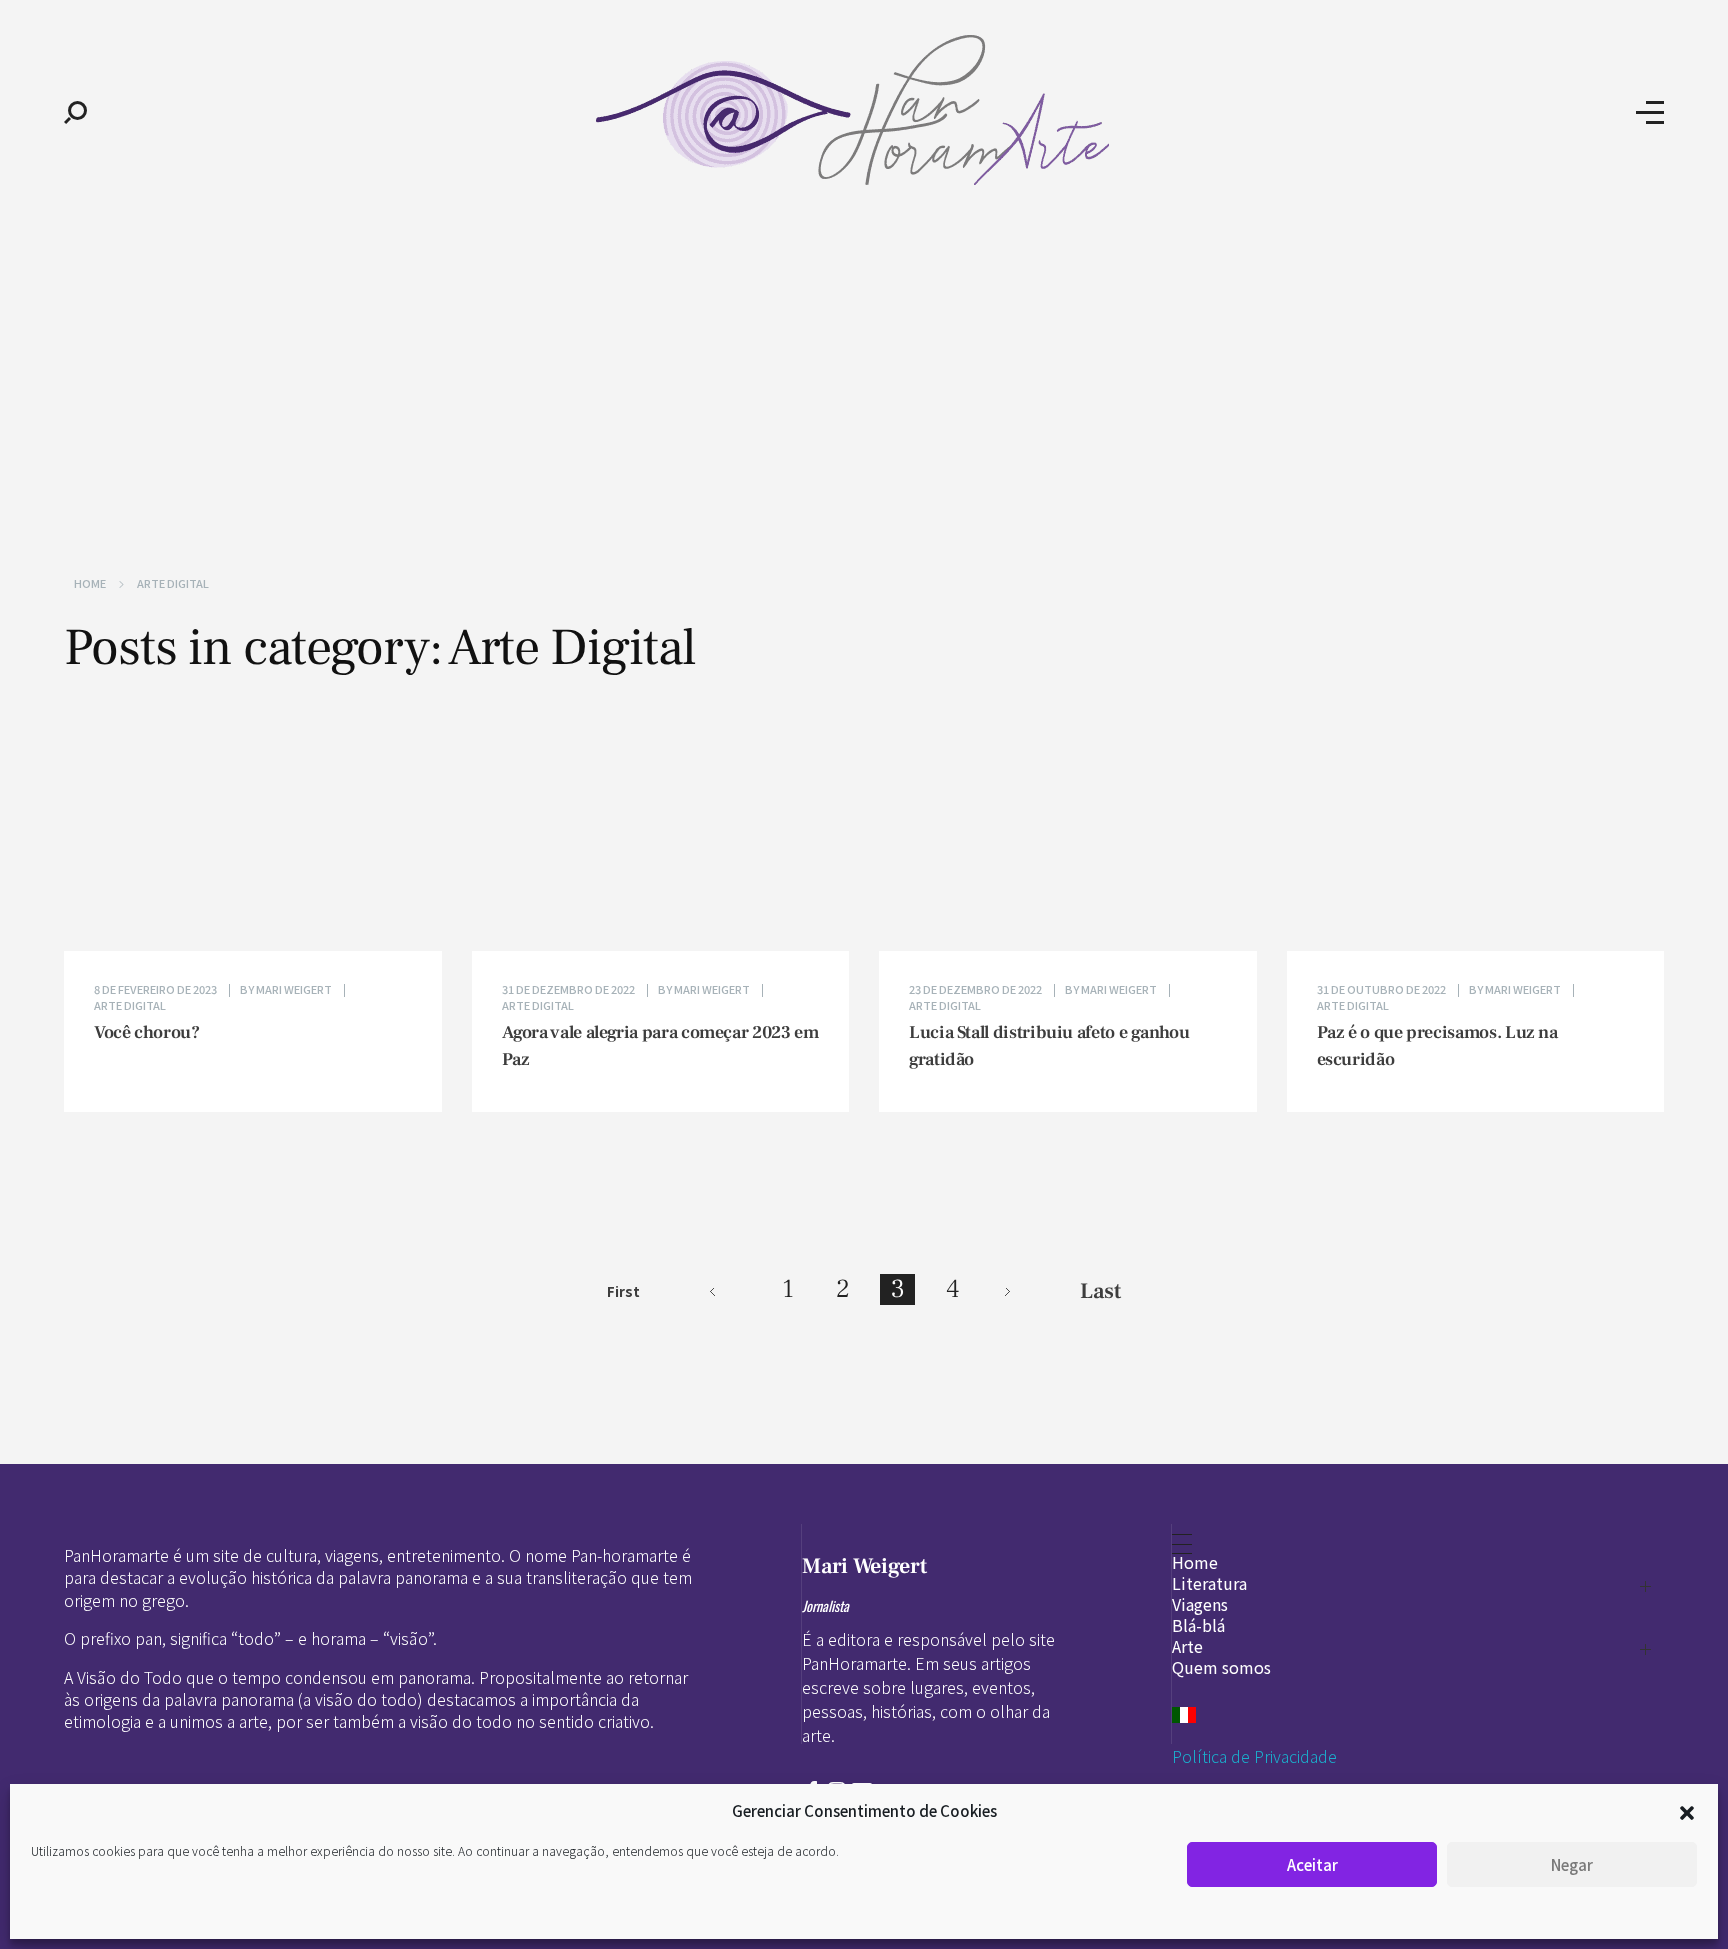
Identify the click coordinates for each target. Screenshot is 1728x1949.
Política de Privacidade (1254, 1756)
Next (1007, 1291)
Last (1100, 1291)
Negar (1572, 1864)
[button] (1687, 1811)
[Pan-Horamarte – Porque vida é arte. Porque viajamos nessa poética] (861, 110)
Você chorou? (147, 1032)
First (623, 1291)
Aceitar (1312, 1864)
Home (90, 583)
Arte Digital (130, 1005)
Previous (712, 1291)
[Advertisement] (864, 378)
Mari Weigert (295, 989)
